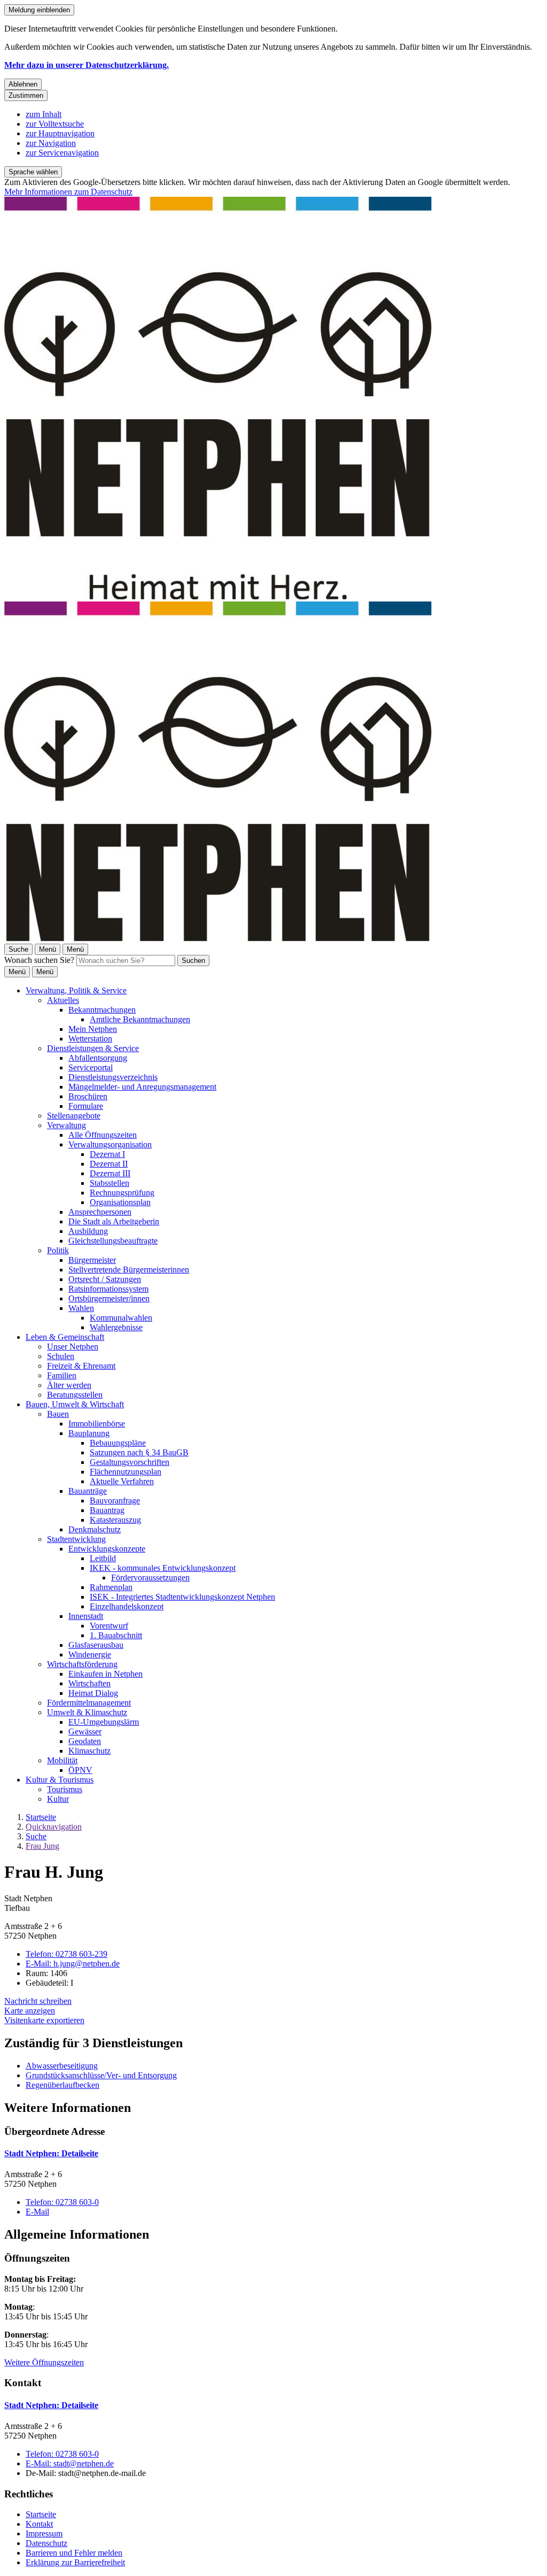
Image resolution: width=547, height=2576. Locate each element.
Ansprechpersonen (100, 1212)
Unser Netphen (73, 1347)
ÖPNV (80, 1770)
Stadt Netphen (51, 2153)
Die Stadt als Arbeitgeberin (114, 1221)
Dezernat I (107, 1154)
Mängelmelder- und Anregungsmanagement (142, 1087)
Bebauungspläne (118, 1443)
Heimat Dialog (93, 1693)
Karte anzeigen (30, 2011)
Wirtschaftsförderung (82, 1664)
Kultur (58, 1799)
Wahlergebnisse (116, 1327)
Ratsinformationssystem (108, 1289)
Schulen (61, 1356)
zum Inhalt (44, 114)
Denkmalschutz (95, 1529)
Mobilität (62, 1760)
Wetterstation (90, 1039)
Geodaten (85, 1741)
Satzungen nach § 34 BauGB (139, 1452)
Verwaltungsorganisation (110, 1144)
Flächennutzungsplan (126, 1472)
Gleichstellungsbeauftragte (113, 1241)
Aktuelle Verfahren (122, 1481)
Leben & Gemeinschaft (65, 1337)
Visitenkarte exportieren (44, 2020)
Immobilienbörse (97, 1424)
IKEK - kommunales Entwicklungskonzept (163, 1568)
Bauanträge (88, 1491)
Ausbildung (88, 1231)
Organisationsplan (120, 1202)
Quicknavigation (54, 1827)
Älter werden (69, 1385)
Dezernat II (109, 1164)
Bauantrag (107, 1510)
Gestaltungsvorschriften (130, 1462)
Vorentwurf (109, 1626)
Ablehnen (23, 84)
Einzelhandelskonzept (127, 1606)
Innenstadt (86, 1616)
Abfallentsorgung (98, 1058)
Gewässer (85, 1732)
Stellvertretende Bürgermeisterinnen (129, 1270)
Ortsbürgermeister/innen (109, 1298)
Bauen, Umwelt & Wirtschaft (75, 1404)
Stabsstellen (110, 1183)
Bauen (58, 1414)
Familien (62, 1375)
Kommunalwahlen (121, 1318)
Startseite (41, 1817)
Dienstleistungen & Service (93, 1048)
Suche (36, 1836)
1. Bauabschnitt (116, 1635)
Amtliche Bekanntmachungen (140, 1019)
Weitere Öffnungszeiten (44, 2362)
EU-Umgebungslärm (104, 1722)
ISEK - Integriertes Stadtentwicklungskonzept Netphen (182, 1597)
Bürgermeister (92, 1260)
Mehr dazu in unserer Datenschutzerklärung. (87, 65)
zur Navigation (51, 143)
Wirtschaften (89, 1683)
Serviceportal (91, 1067)
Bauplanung (89, 1433)
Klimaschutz (89, 1751)
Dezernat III (110, 1173)
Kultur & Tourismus (60, 1780)
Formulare (86, 1106)
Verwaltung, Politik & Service (76, 990)
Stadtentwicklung (76, 1539)
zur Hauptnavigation (60, 133)
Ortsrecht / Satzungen (105, 1279)
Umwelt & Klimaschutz (87, 1712)
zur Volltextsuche (55, 124)
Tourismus (65, 1789)
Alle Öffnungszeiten (103, 1135)
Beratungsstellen (75, 1395)
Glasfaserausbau (96, 1645)
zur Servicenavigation (62, 153)
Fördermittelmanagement (89, 1703)
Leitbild (103, 1558)
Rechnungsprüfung (122, 1193)
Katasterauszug (115, 1520)
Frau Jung (42, 1846)
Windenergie (90, 1655)
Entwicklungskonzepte (107, 1549)
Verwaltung (67, 1125)
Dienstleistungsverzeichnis (113, 1077)
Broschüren (88, 1096)
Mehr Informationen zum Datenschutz (68, 192)
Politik (58, 1250)
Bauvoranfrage (115, 1501)
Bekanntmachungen (102, 1010)
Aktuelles (63, 1000)
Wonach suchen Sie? (39, 960)
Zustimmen (26, 95)
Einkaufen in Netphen (106, 1674)
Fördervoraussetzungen (150, 1578)
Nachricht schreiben (38, 2001)
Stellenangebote (74, 1116)
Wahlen (81, 1308)
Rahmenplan (111, 1587)
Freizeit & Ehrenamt (81, 1366)
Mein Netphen (93, 1029)
